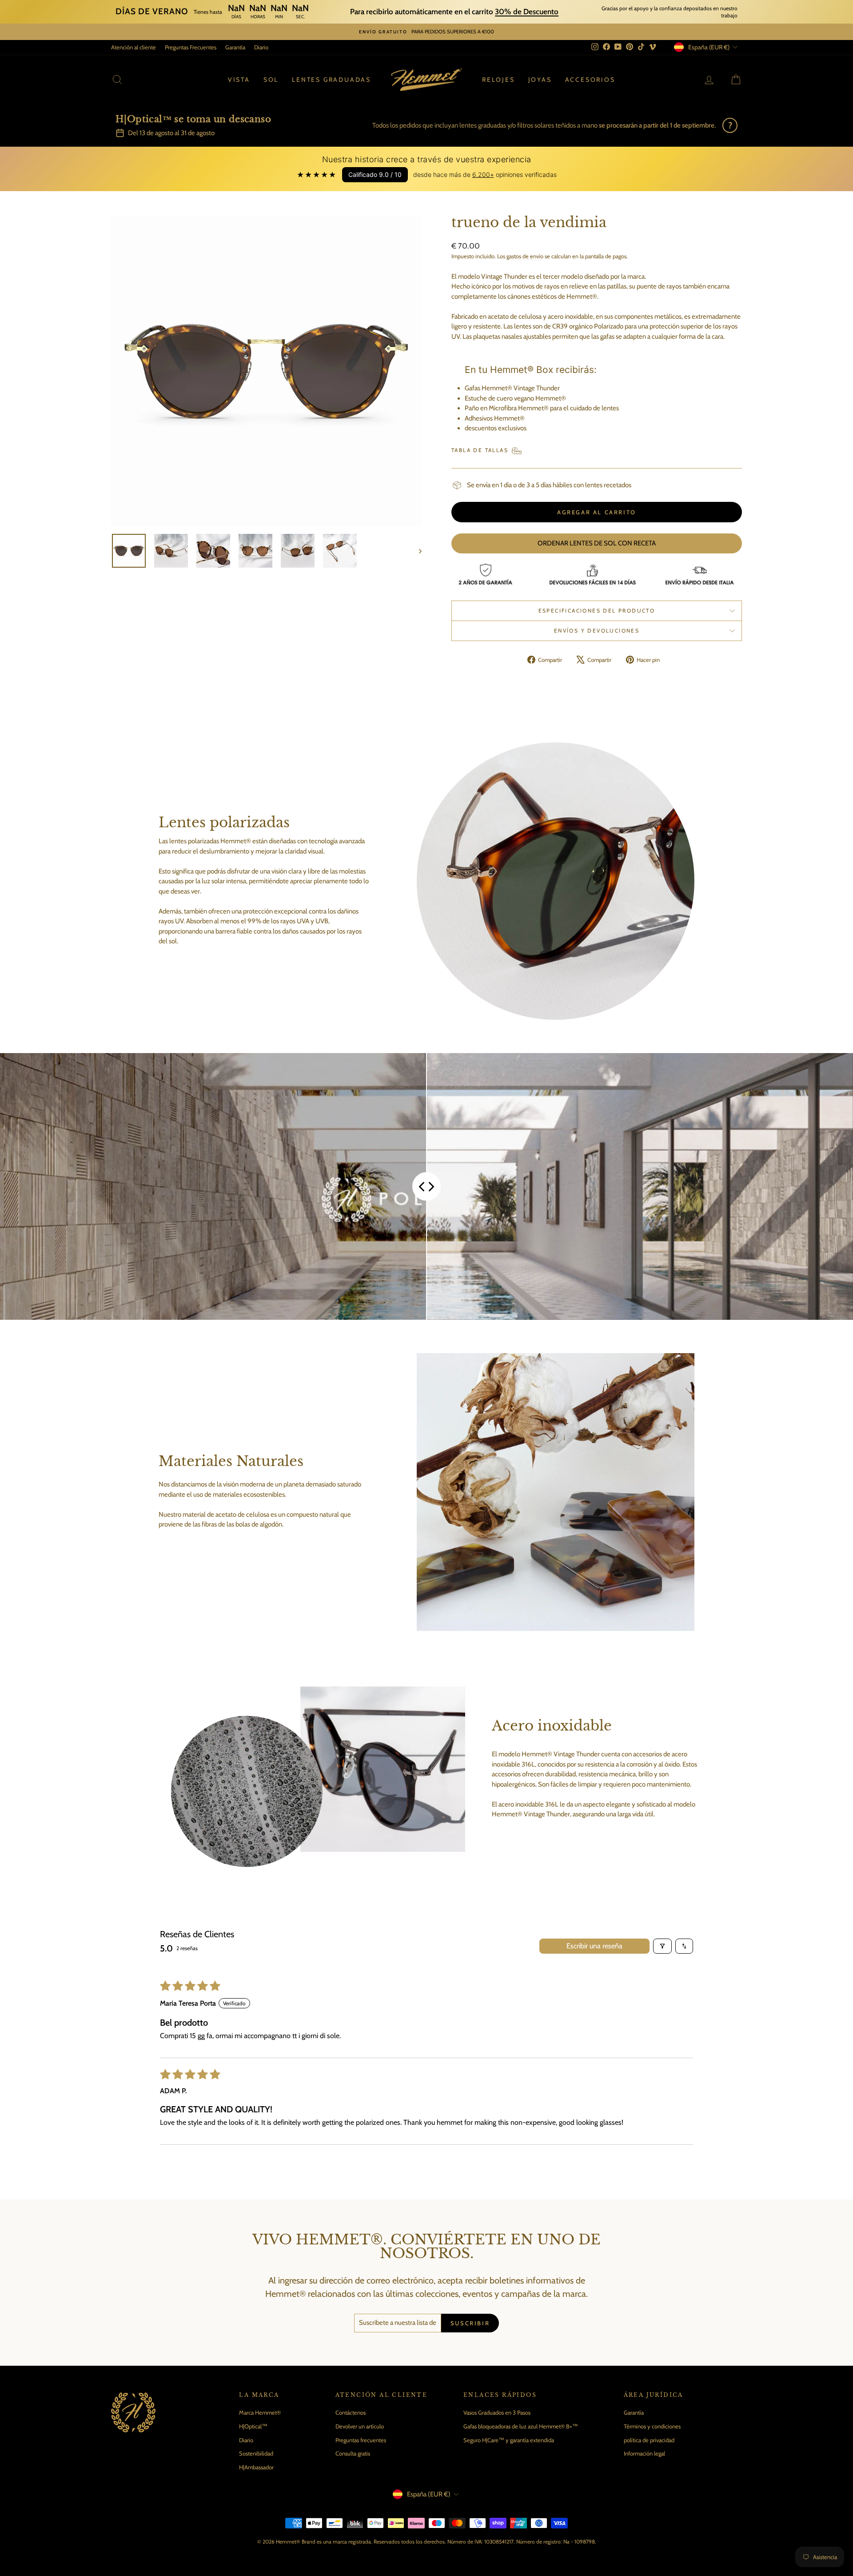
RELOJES (498, 80)
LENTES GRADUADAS (331, 80)
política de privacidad (649, 2440)
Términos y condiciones (652, 2426)
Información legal (644, 2453)
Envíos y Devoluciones (597, 631)
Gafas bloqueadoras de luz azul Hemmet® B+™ (521, 2426)
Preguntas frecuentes (361, 2440)
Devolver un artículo (360, 2426)
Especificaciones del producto (597, 611)
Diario (261, 47)
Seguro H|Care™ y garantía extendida (509, 2440)
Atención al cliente (134, 47)
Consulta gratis (353, 2453)
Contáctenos (351, 2412)
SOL (271, 80)
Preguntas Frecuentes (191, 47)
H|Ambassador (256, 2467)
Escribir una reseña (594, 1946)
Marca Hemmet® (260, 2412)
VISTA (239, 80)
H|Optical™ (253, 2426)
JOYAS (540, 80)
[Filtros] (662, 1946)
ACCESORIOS (590, 80)
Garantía (235, 47)
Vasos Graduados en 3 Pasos (497, 2412)
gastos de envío (525, 256)
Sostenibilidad (256, 2453)
